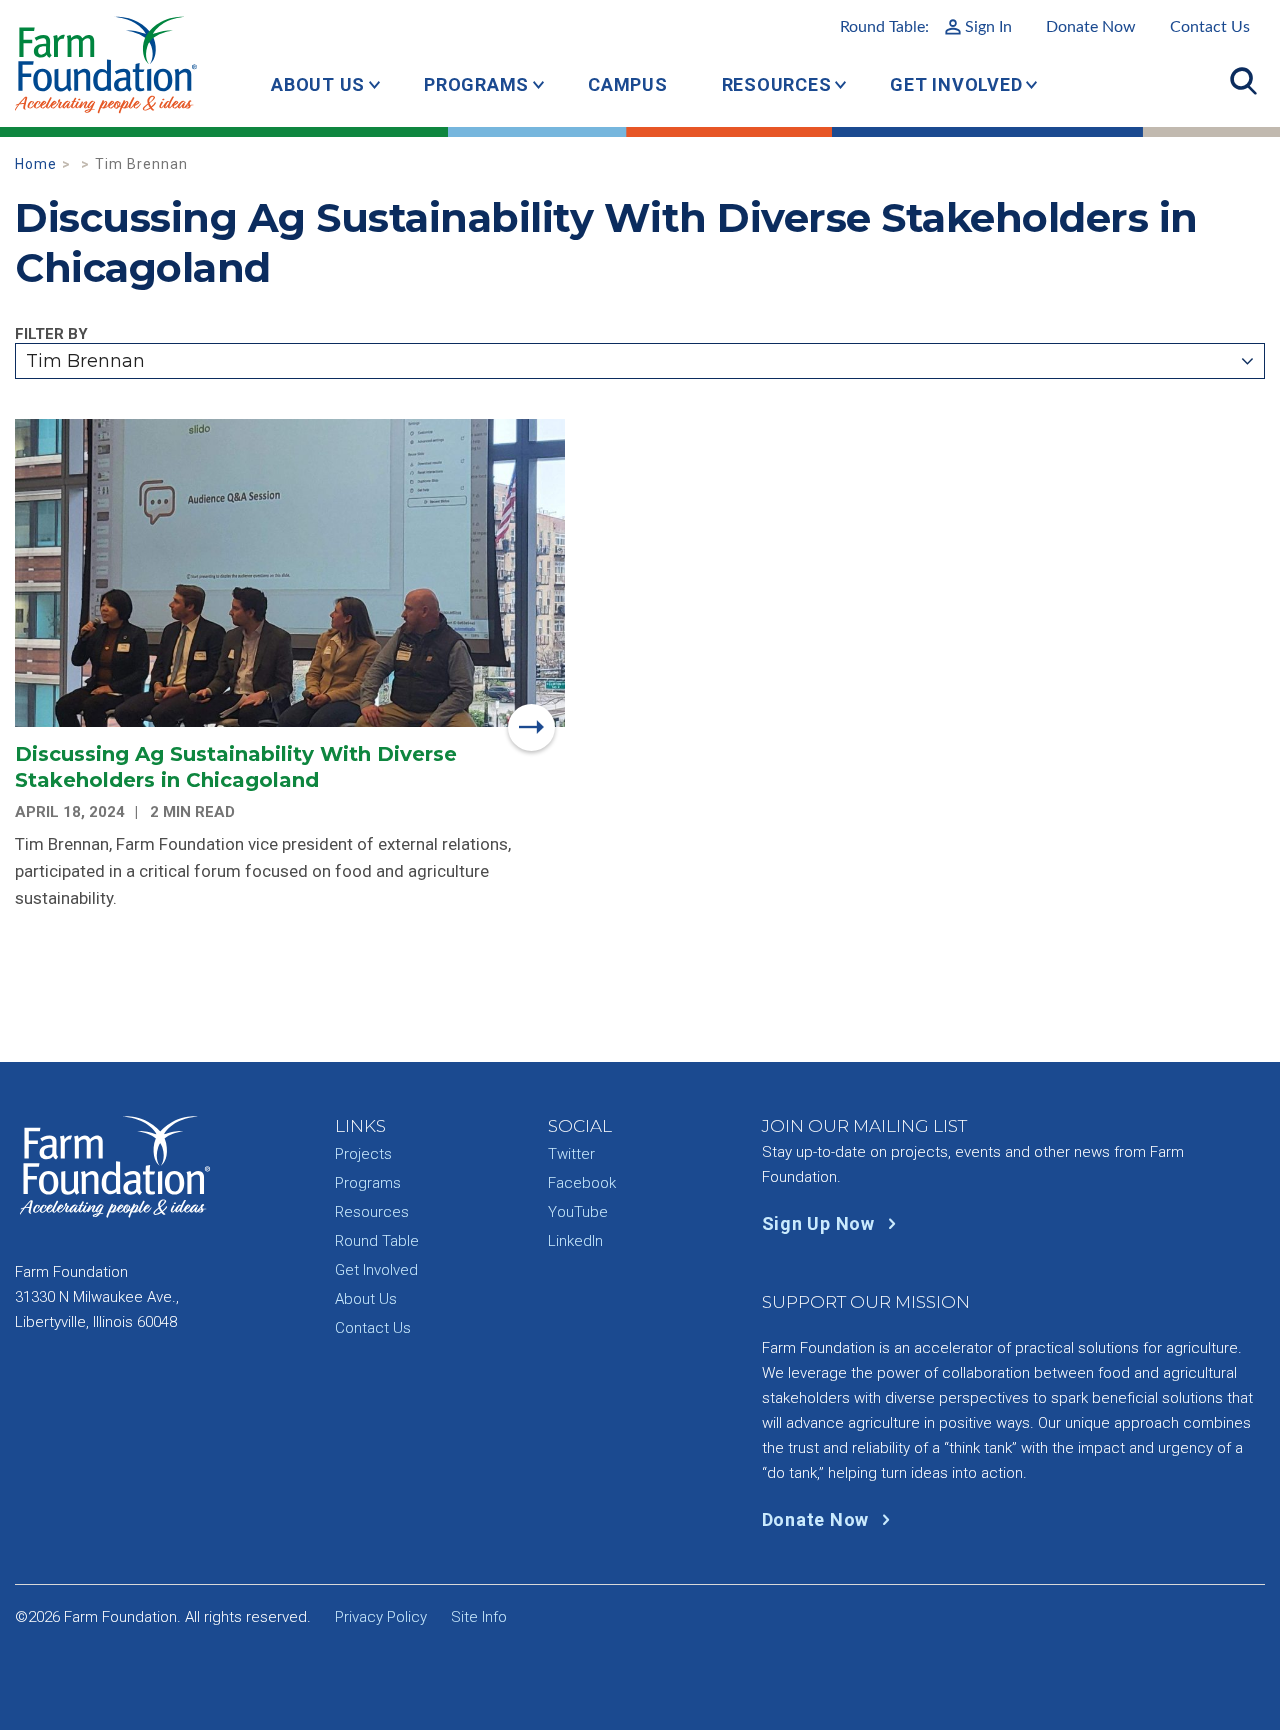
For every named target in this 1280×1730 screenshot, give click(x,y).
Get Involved (956, 84)
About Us (318, 84)
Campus (628, 84)
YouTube (578, 1212)
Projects (363, 1154)
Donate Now (1091, 27)
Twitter (571, 1154)
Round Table (377, 1241)
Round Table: (926, 27)
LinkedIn (575, 1241)
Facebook (582, 1183)
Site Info (479, 1617)
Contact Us (1210, 27)
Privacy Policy (381, 1617)
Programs (476, 84)
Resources (777, 84)
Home (36, 164)
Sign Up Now (821, 1223)
